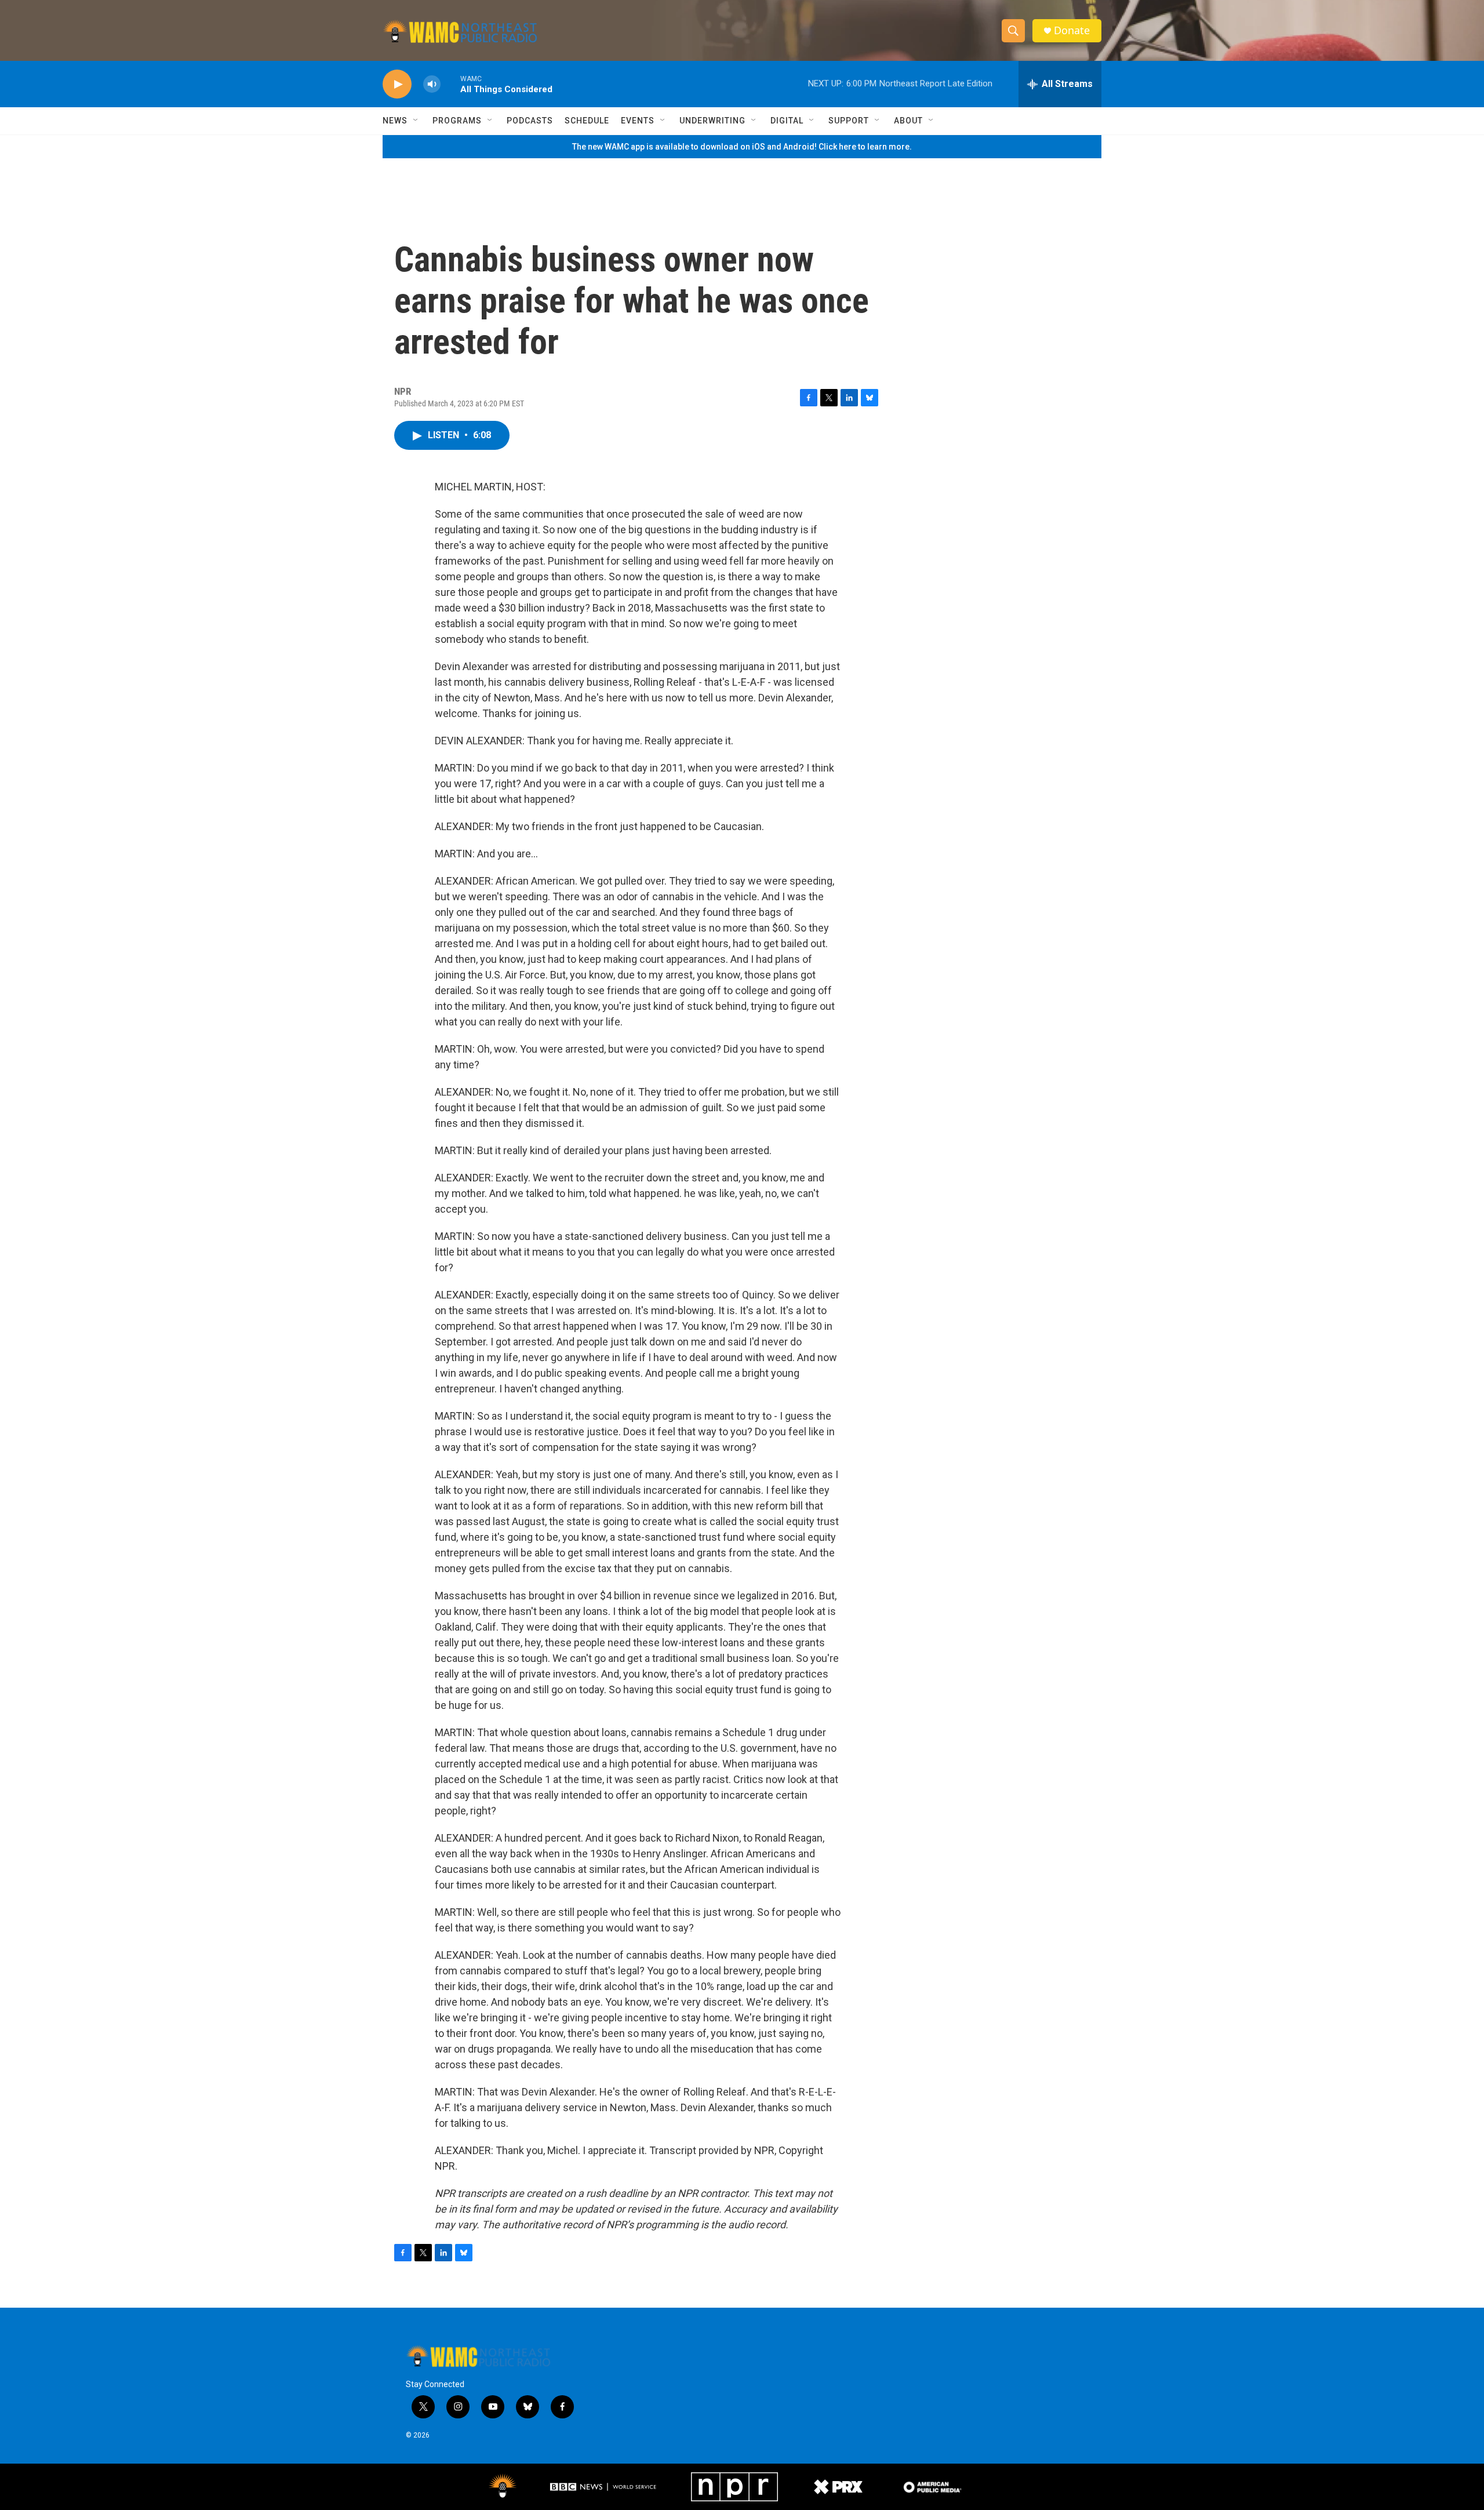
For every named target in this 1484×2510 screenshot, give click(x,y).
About (908, 121)
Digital (787, 121)
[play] (397, 84)
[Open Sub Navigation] (416, 121)
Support (849, 121)
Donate (1072, 30)
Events (638, 121)
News (395, 121)
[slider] (450, 84)
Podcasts (530, 121)
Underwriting (712, 121)
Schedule (587, 121)
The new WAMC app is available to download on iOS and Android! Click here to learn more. (742, 147)
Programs (457, 121)
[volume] (432, 84)
